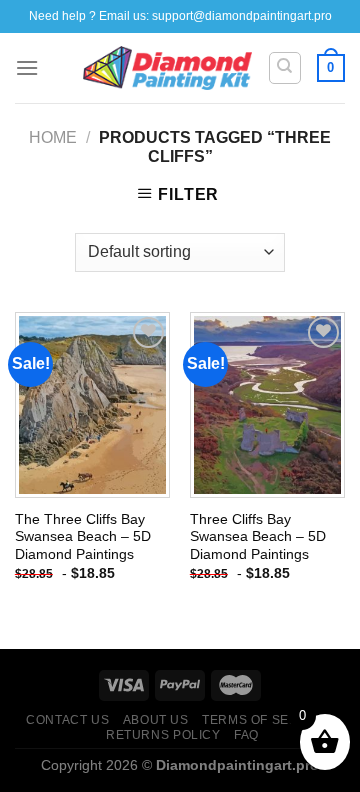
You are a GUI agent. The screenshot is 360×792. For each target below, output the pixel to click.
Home (53, 137)
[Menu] (27, 67)
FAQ (246, 735)
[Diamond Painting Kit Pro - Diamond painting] (167, 68)
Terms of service (265, 720)
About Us (156, 720)
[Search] (285, 68)
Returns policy (163, 735)
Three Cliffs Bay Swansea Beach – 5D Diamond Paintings (258, 537)
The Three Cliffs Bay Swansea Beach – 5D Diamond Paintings (83, 537)
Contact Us (67, 720)
